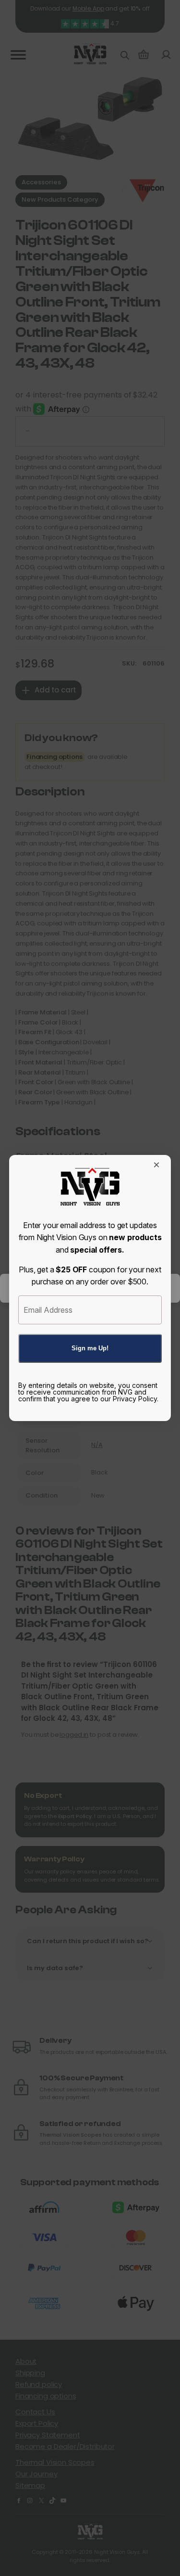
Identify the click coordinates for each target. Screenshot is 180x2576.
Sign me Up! (90, 1348)
